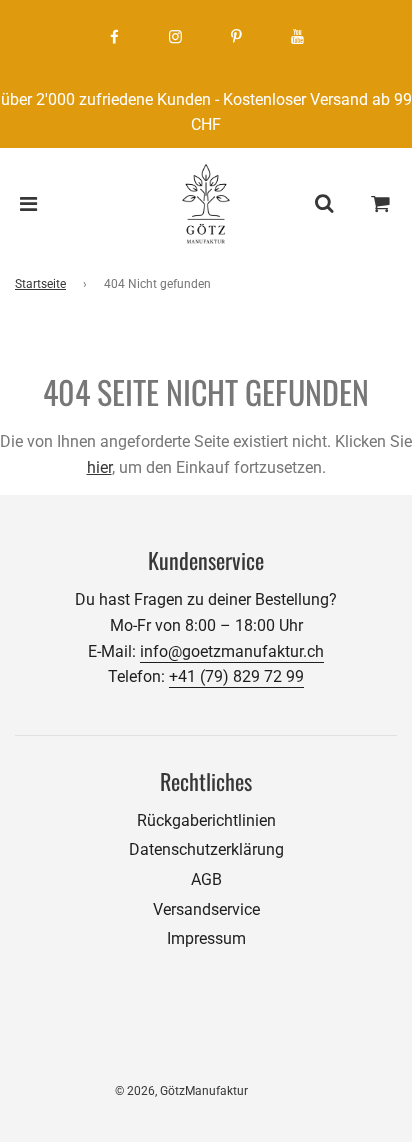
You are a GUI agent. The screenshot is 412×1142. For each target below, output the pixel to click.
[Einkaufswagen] (381, 204)
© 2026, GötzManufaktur (181, 1091)
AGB (206, 879)
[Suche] (324, 204)
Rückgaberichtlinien (206, 820)
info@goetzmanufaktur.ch (232, 651)
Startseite (40, 284)
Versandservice (206, 909)
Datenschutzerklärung (206, 849)
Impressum (206, 938)
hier (99, 467)
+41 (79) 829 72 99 (236, 676)
